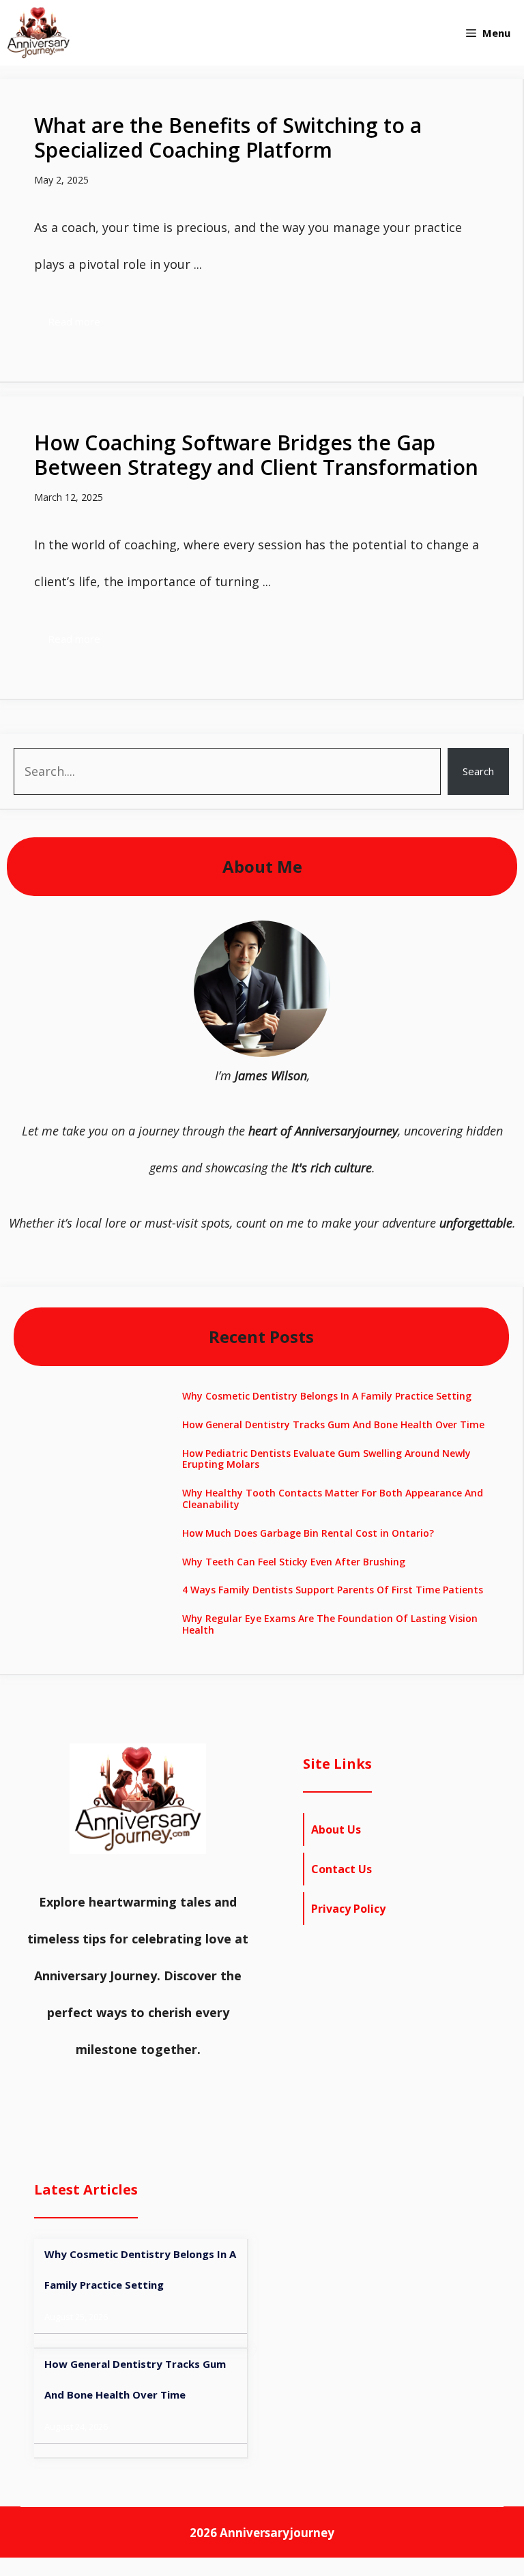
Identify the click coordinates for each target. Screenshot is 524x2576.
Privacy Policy (348, 1909)
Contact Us (341, 1869)
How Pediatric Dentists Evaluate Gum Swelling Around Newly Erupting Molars (326, 1459)
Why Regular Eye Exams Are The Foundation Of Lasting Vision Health (330, 1624)
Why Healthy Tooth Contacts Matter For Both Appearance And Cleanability (333, 1499)
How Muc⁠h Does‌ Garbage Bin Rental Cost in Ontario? (308, 1533)
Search (478, 771)
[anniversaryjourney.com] (39, 33)
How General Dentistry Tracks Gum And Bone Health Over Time (333, 1424)
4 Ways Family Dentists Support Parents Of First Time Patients (333, 1590)
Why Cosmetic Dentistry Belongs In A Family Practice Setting (327, 1396)
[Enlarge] (312, 938)
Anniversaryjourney (277, 2533)
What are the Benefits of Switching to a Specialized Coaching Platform (228, 138)
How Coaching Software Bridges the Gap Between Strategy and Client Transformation (256, 455)
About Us (336, 1829)
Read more (74, 321)
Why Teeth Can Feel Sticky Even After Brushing (294, 1562)
